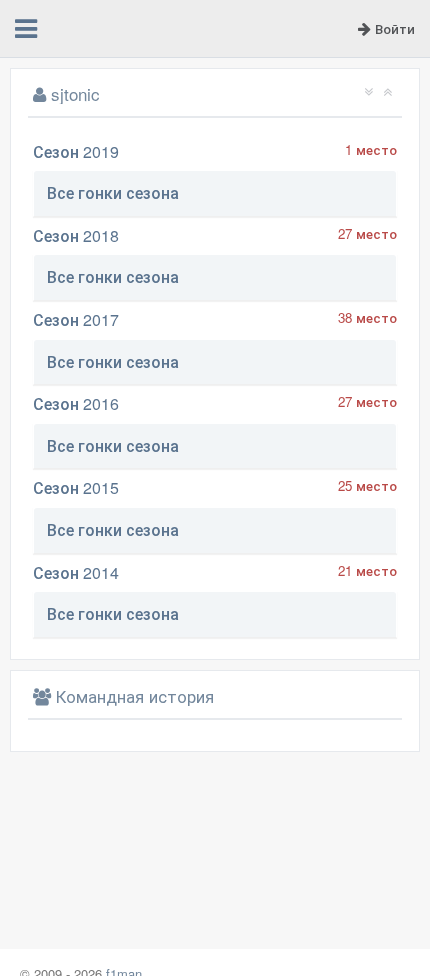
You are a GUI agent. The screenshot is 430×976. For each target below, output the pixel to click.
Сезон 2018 (76, 235)
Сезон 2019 (76, 151)
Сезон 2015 (76, 487)
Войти (393, 28)
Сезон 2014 (76, 572)
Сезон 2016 (76, 403)
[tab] (215, 193)
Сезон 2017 (76, 319)
